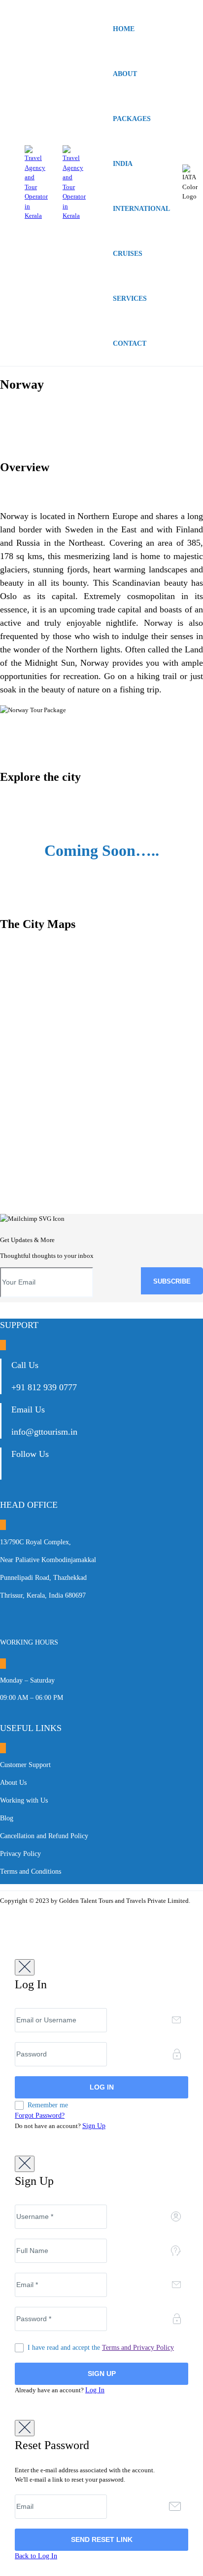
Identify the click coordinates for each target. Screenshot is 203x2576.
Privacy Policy (20, 1854)
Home (124, 29)
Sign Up (94, 2126)
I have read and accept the (101, 2348)
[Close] (25, 1967)
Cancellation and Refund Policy (44, 1836)
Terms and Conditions (31, 1872)
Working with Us (24, 1800)
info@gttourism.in (44, 1432)
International (141, 209)
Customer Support (25, 1765)
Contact (130, 343)
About (125, 74)
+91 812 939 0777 (44, 1387)
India (123, 164)
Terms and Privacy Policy (138, 2348)
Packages (132, 119)
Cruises (128, 254)
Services (130, 299)
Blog (7, 1818)
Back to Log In (36, 2556)
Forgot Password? (40, 2115)
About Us (13, 1783)
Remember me (48, 2105)
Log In (95, 2390)
